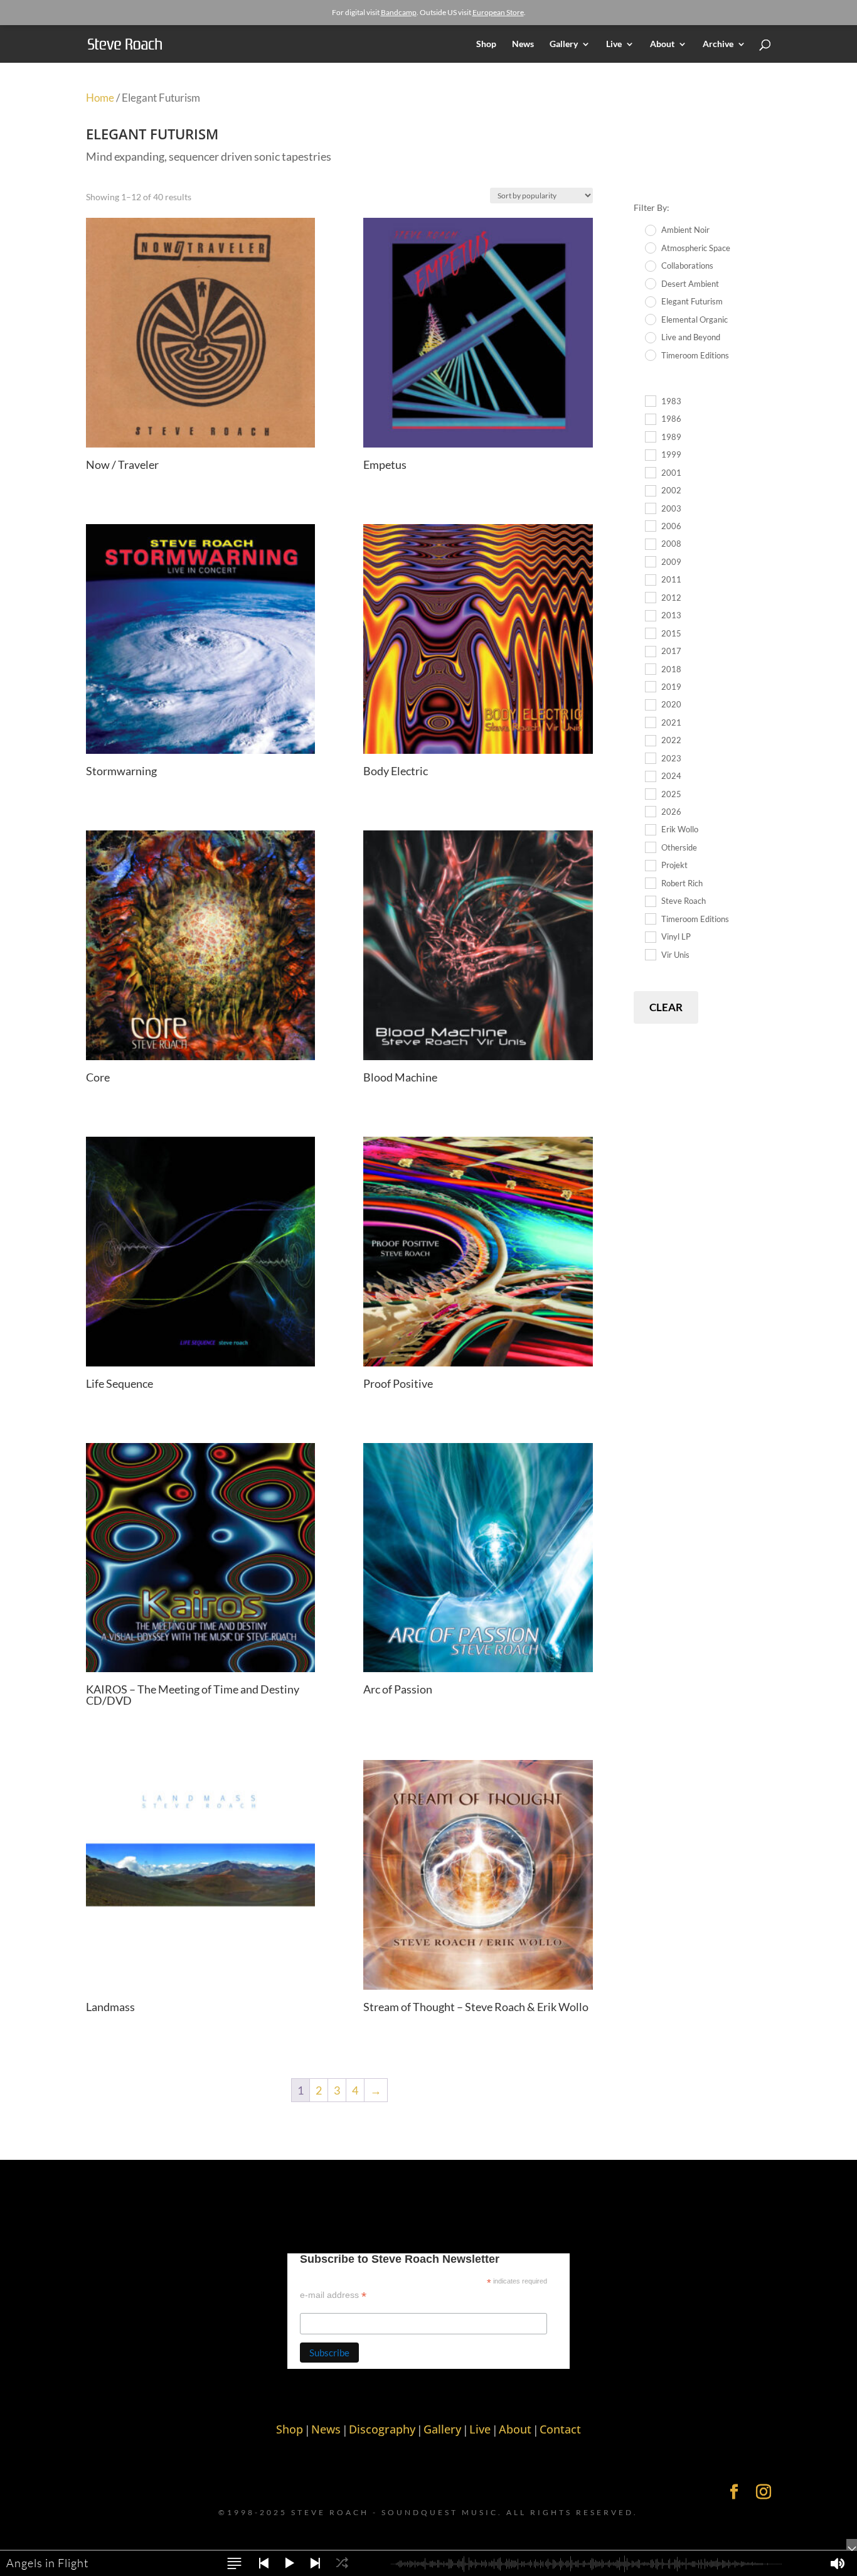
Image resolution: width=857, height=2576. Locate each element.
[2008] (650, 544)
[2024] (650, 776)
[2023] (650, 758)
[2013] (650, 615)
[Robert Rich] (650, 883)
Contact (560, 2429)
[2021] (650, 722)
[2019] (650, 686)
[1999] (650, 454)
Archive (718, 44)
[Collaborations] (650, 266)
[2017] (650, 651)
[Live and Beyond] (650, 337)
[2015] (650, 633)
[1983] (650, 400)
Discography (382, 2429)
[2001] (650, 472)
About (662, 44)
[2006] (650, 525)
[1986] (650, 419)
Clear (666, 1007)
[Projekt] (650, 865)
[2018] (650, 668)
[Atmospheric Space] (650, 247)
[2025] (650, 793)
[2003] (650, 508)
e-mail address (333, 2295)
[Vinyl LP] (650, 936)
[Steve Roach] (650, 901)
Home (100, 98)
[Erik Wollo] (650, 829)
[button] (234, 2563)
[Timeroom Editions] (650, 355)
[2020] (650, 704)
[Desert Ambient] (650, 283)
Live (614, 44)
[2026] (650, 811)
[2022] (650, 740)
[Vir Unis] (650, 954)
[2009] (650, 561)
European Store (498, 12)
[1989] (650, 436)
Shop (486, 44)
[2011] (650, 579)
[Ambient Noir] (650, 230)
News (523, 44)
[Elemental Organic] (650, 319)
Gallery (564, 44)
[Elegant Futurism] (650, 301)
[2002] (650, 490)
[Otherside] (650, 847)
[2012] (650, 597)
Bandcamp (399, 12)
